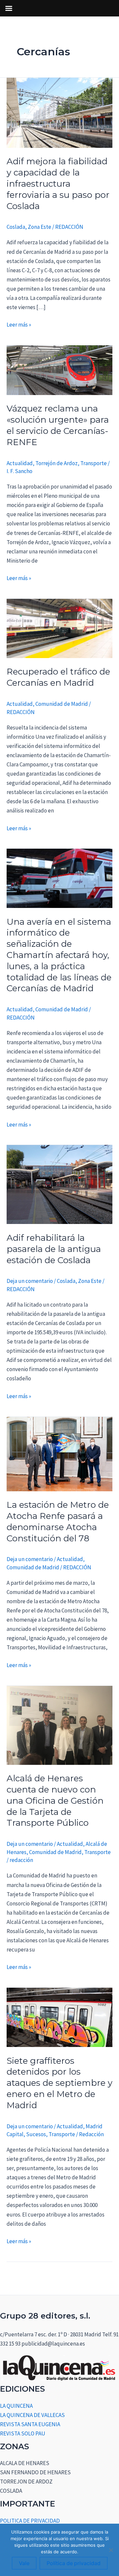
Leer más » (19, 324)
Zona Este (40, 227)
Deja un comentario (30, 1281)
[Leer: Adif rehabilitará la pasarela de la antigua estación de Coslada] (59, 1184)
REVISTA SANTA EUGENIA (30, 2424)
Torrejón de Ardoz (57, 463)
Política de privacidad (74, 2563)
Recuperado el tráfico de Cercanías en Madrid (58, 677)
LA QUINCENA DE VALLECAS (32, 2415)
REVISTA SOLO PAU (23, 2433)
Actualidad (20, 463)
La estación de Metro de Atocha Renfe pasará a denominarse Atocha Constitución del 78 (58, 1521)
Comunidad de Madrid (62, 704)
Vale (24, 2563)
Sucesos (36, 2134)
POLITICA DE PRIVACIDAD (30, 2521)
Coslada (16, 227)
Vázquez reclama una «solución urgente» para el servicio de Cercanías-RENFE (58, 425)
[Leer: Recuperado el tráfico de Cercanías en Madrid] (59, 628)
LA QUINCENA (16, 2406)
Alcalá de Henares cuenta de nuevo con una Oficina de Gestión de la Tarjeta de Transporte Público (55, 1801)
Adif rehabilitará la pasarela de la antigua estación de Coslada (54, 1249)
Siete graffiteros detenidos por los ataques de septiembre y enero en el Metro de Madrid (59, 2083)
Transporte (94, 463)
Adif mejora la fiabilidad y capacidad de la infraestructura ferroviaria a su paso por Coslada (58, 184)
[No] (111, 2550)
